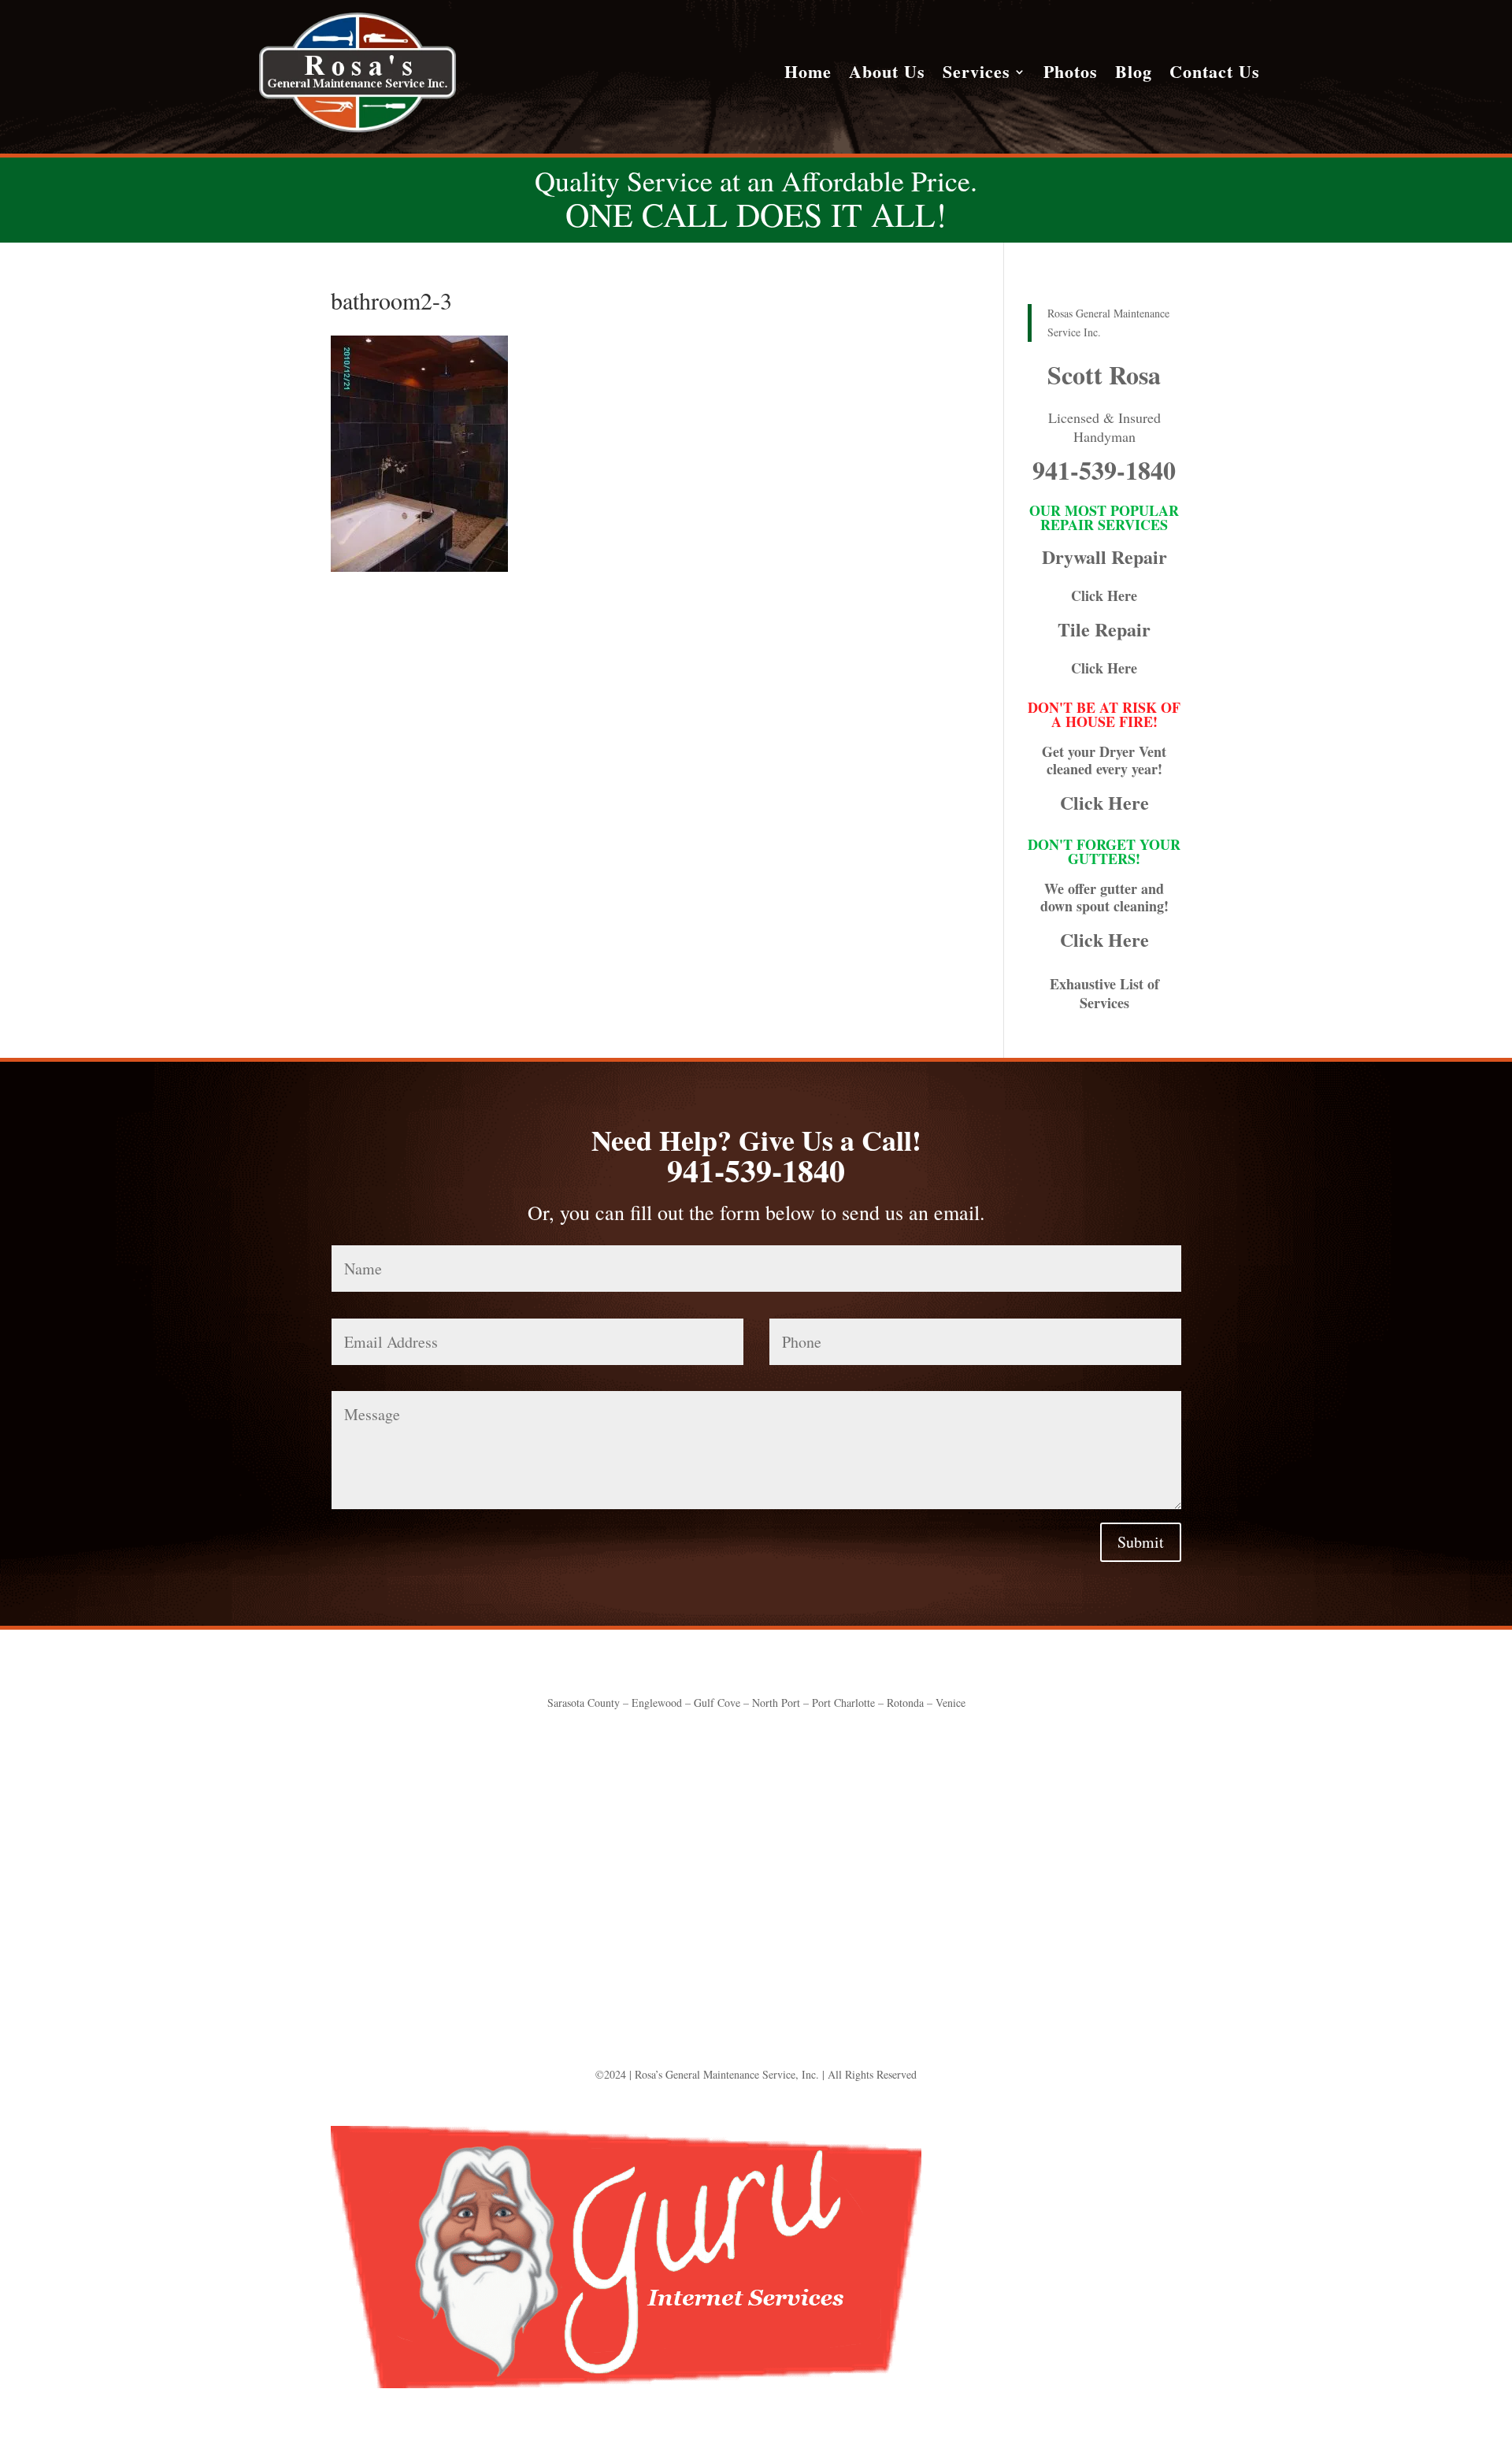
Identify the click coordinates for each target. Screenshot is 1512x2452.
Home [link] (808, 75)
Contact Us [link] (1215, 75)
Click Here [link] (1104, 595)
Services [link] (976, 75)
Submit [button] (1141, 1542)
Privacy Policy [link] (860, 1851)
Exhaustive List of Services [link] (1104, 993)
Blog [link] (1134, 75)
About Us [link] (887, 75)
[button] (756, 1919)
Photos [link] (1071, 75)
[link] (358, 128)
